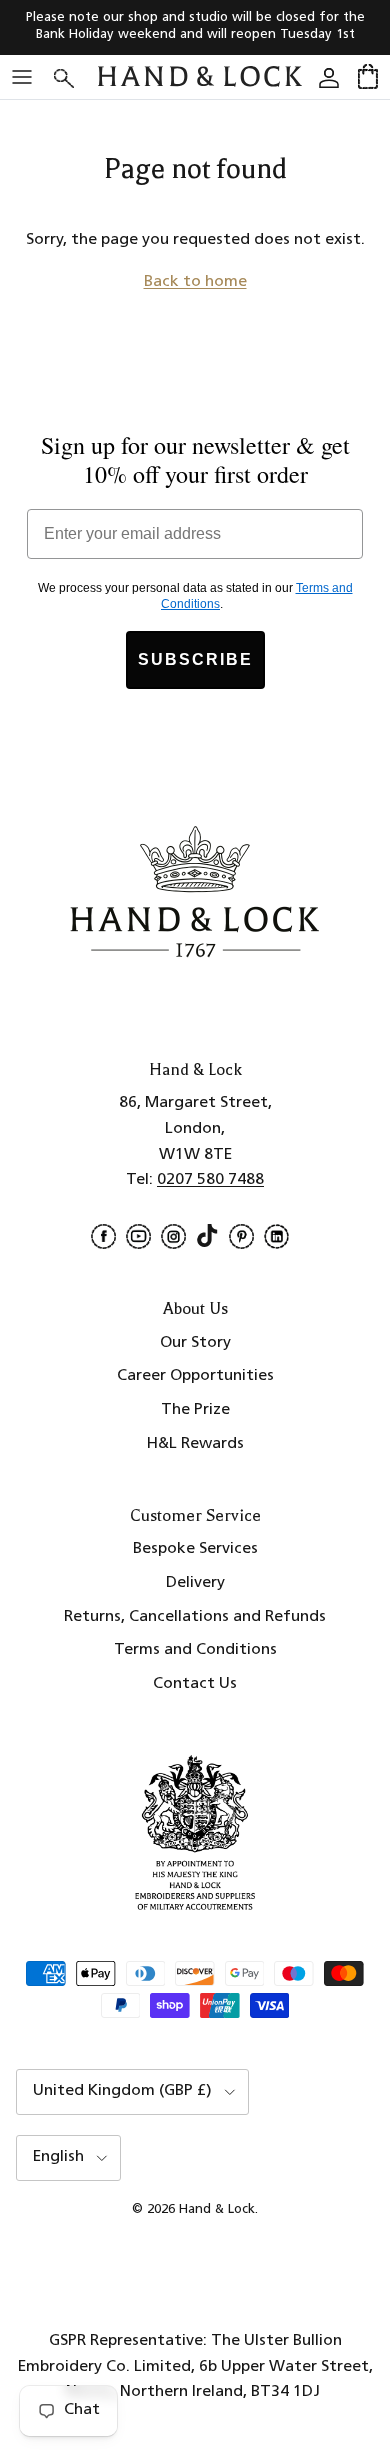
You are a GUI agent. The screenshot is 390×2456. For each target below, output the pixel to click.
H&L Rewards (195, 1444)
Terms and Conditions (195, 1650)
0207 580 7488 (210, 1180)
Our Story (195, 1343)
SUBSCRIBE (195, 659)
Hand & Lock (217, 2209)
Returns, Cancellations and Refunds (195, 1617)
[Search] (76, 76)
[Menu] (22, 77)
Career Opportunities (195, 1376)
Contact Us (195, 1684)
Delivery (195, 1583)
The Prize (195, 1410)
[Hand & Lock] (200, 77)
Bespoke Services (195, 1549)
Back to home (195, 282)
